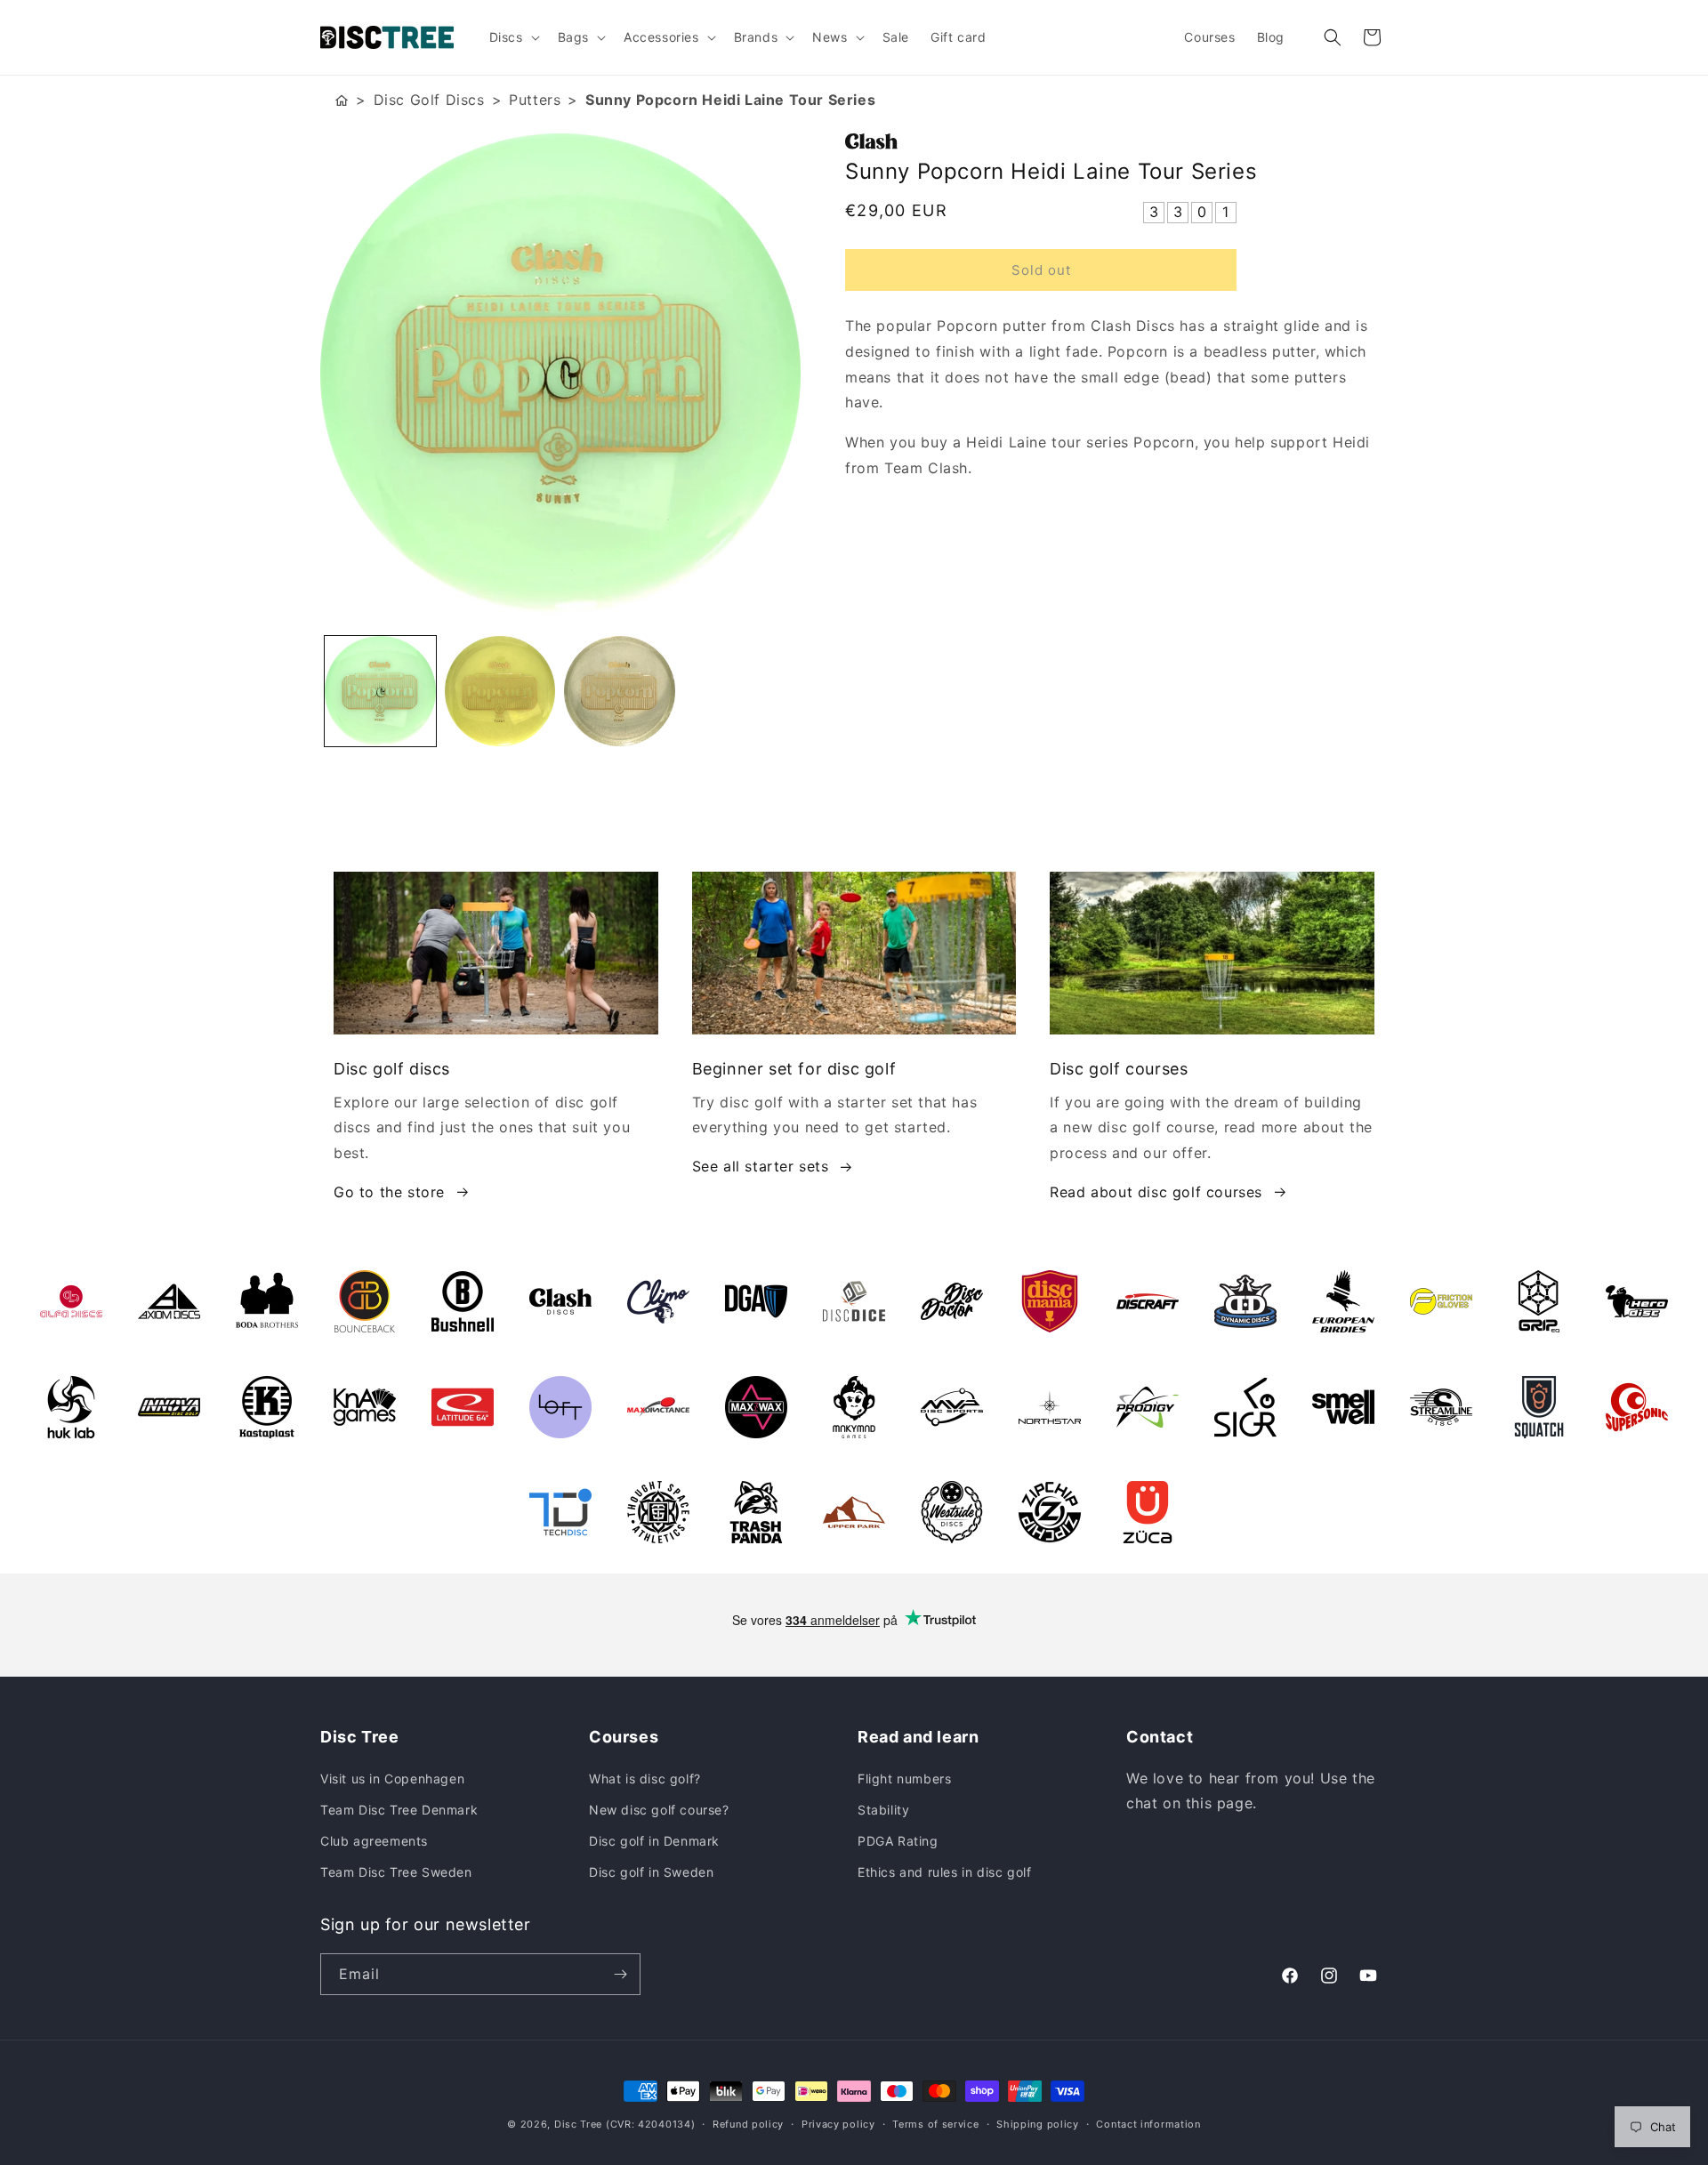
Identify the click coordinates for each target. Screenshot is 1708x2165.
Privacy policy (838, 2124)
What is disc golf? (645, 1779)
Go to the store (389, 1192)
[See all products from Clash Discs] (1116, 141)
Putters (535, 100)
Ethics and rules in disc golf (944, 1872)
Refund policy (748, 2124)
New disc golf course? (659, 1810)
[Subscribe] (620, 1974)
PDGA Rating (898, 1841)
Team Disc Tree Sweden (396, 1872)
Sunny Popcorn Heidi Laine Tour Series (730, 100)
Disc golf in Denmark (654, 1841)
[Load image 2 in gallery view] (500, 692)
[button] (513, 37)
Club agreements (374, 1841)
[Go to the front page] (342, 100)
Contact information (1148, 2124)
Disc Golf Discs (429, 100)
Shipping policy (1038, 2124)
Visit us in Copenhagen (392, 1779)
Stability (883, 1810)
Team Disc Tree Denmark (399, 1810)
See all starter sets (761, 1166)
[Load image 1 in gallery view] (380, 692)
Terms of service (935, 2124)
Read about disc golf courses (1156, 1192)
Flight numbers (904, 1779)
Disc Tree (578, 2124)
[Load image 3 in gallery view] (620, 692)
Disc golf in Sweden (651, 1872)
